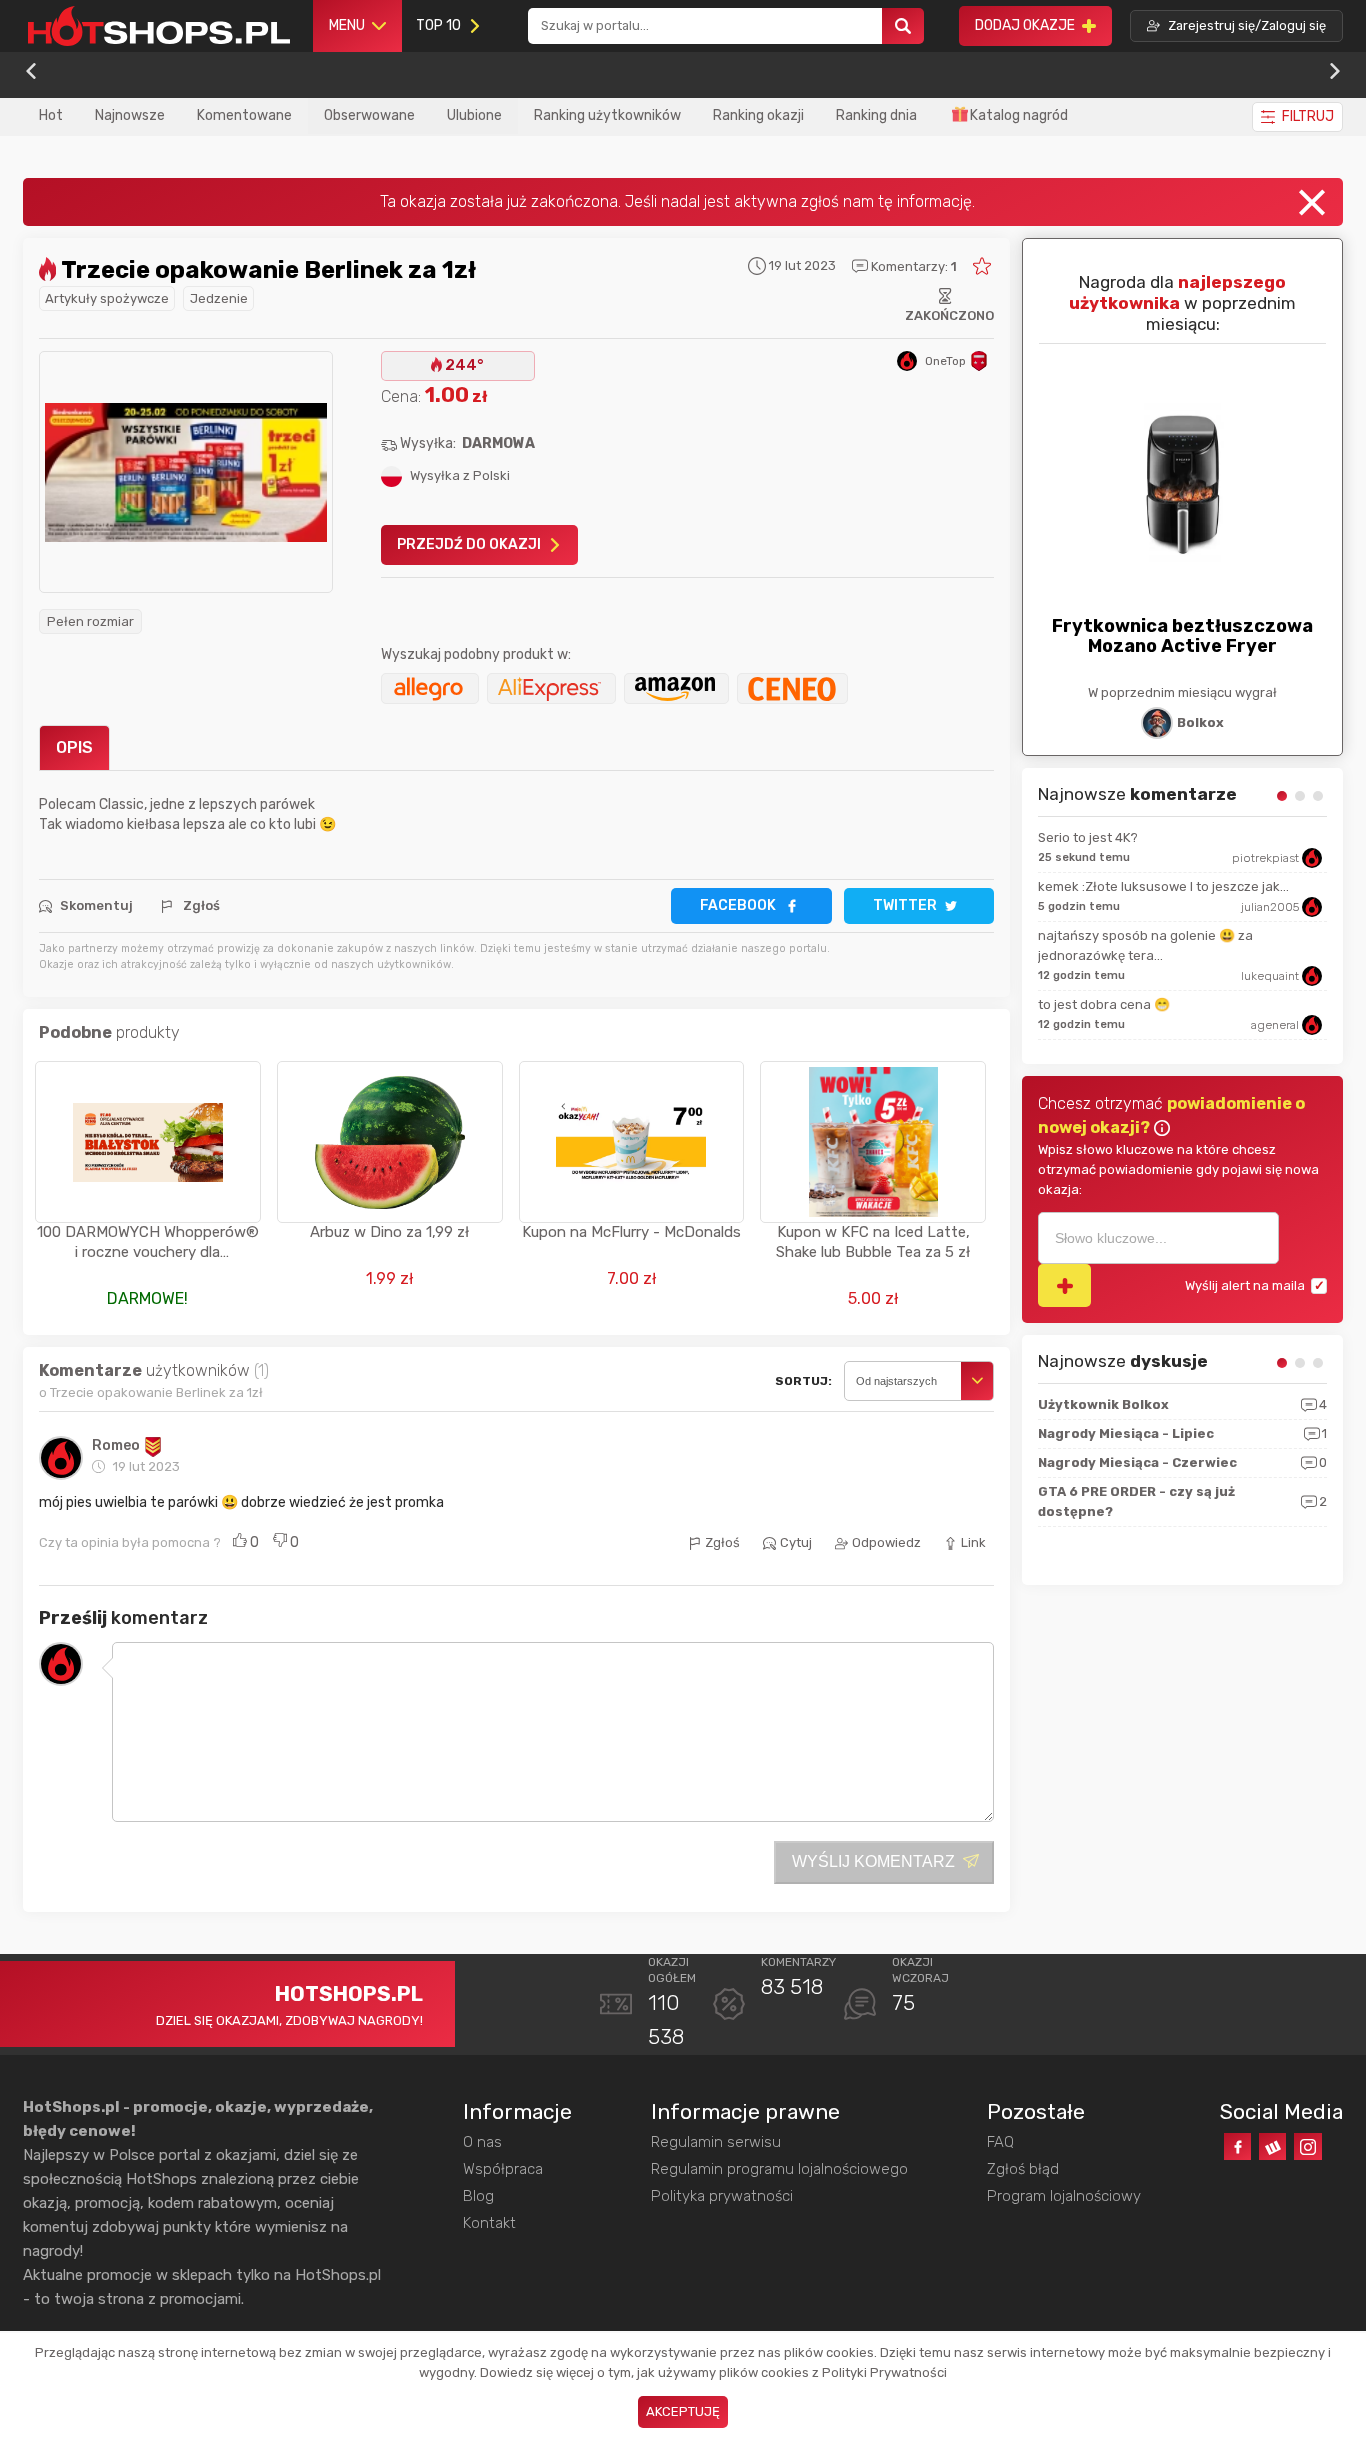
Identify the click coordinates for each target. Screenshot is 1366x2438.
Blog (478, 2196)
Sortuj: (803, 1381)
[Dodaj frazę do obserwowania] (1064, 1285)
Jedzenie (219, 298)
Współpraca (503, 2169)
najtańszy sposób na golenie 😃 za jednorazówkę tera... (1145, 945)
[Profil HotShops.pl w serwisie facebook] (1237, 2146)
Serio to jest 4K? (1088, 837)
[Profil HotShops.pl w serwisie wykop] (1272, 2146)
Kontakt (489, 2223)
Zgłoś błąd (1023, 2169)
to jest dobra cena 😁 (1104, 1004)
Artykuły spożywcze (107, 298)
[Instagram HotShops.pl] (1307, 2146)
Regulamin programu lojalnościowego (779, 2169)
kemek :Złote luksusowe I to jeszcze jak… (1163, 886)
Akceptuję (683, 2411)
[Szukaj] (903, 26)
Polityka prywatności (722, 2196)
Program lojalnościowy (1064, 2196)
